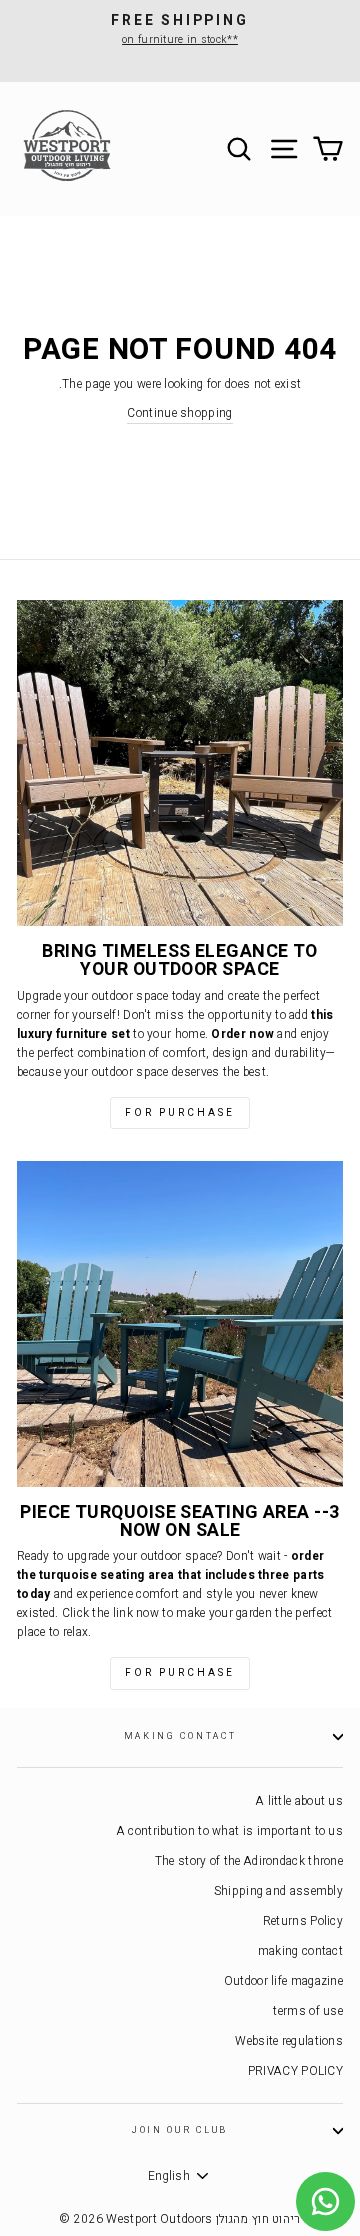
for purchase (180, 1113)
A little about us (299, 1801)
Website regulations (289, 2041)
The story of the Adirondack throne (249, 1861)
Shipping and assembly (278, 1891)
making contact (180, 1736)
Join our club (180, 2130)
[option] (180, 29)
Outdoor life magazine (283, 1981)
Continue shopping (179, 413)
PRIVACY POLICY (295, 2071)
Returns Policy (303, 1921)
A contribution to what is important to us (230, 1831)
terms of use (308, 2011)
